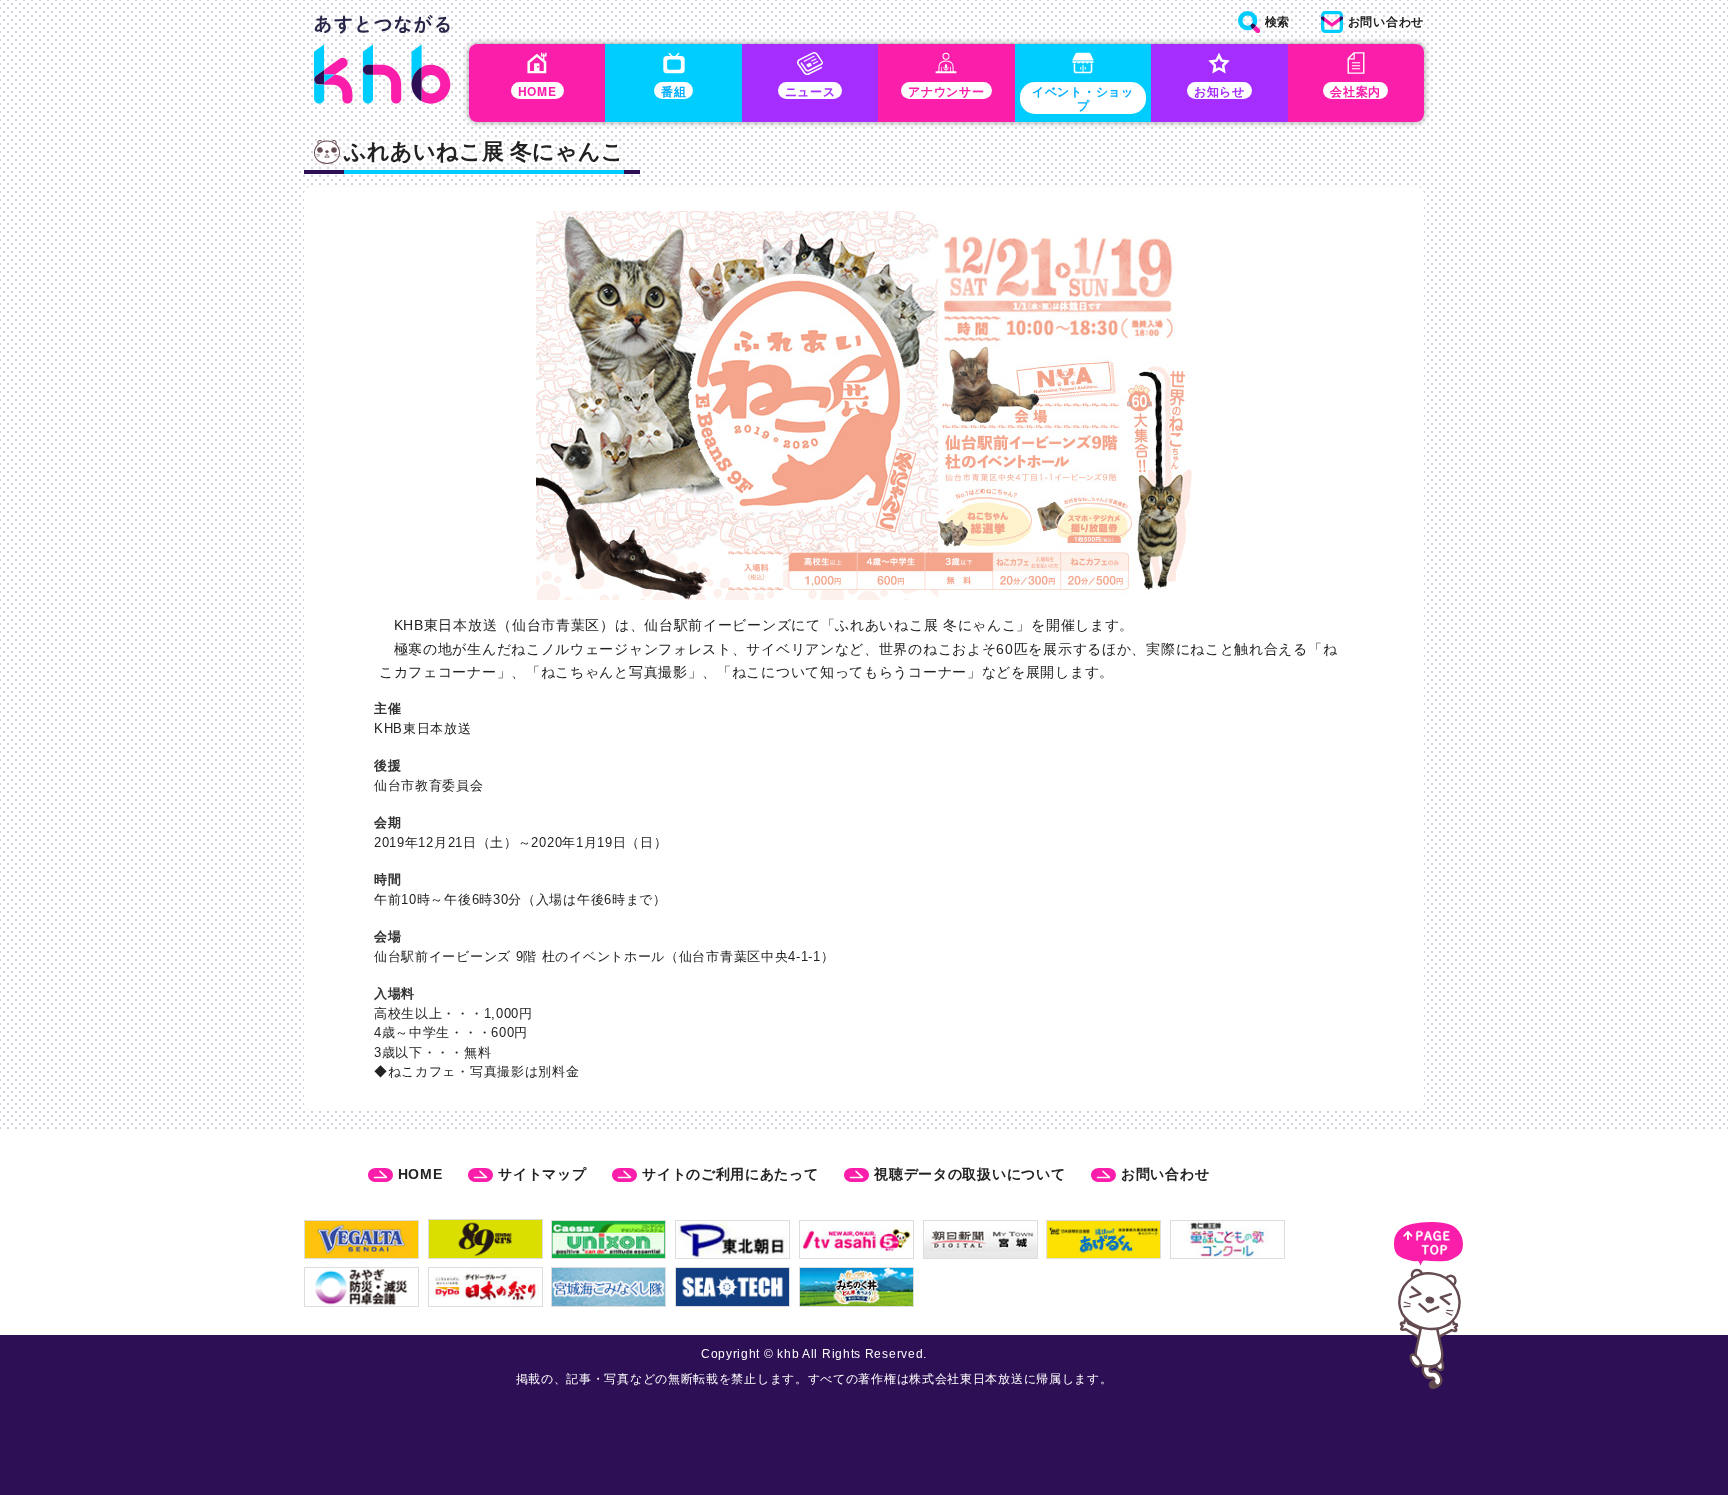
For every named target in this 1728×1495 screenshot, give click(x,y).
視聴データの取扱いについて (969, 1174)
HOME (420, 1174)
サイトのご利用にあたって (730, 1174)
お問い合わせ (1165, 1174)
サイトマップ (542, 1174)
